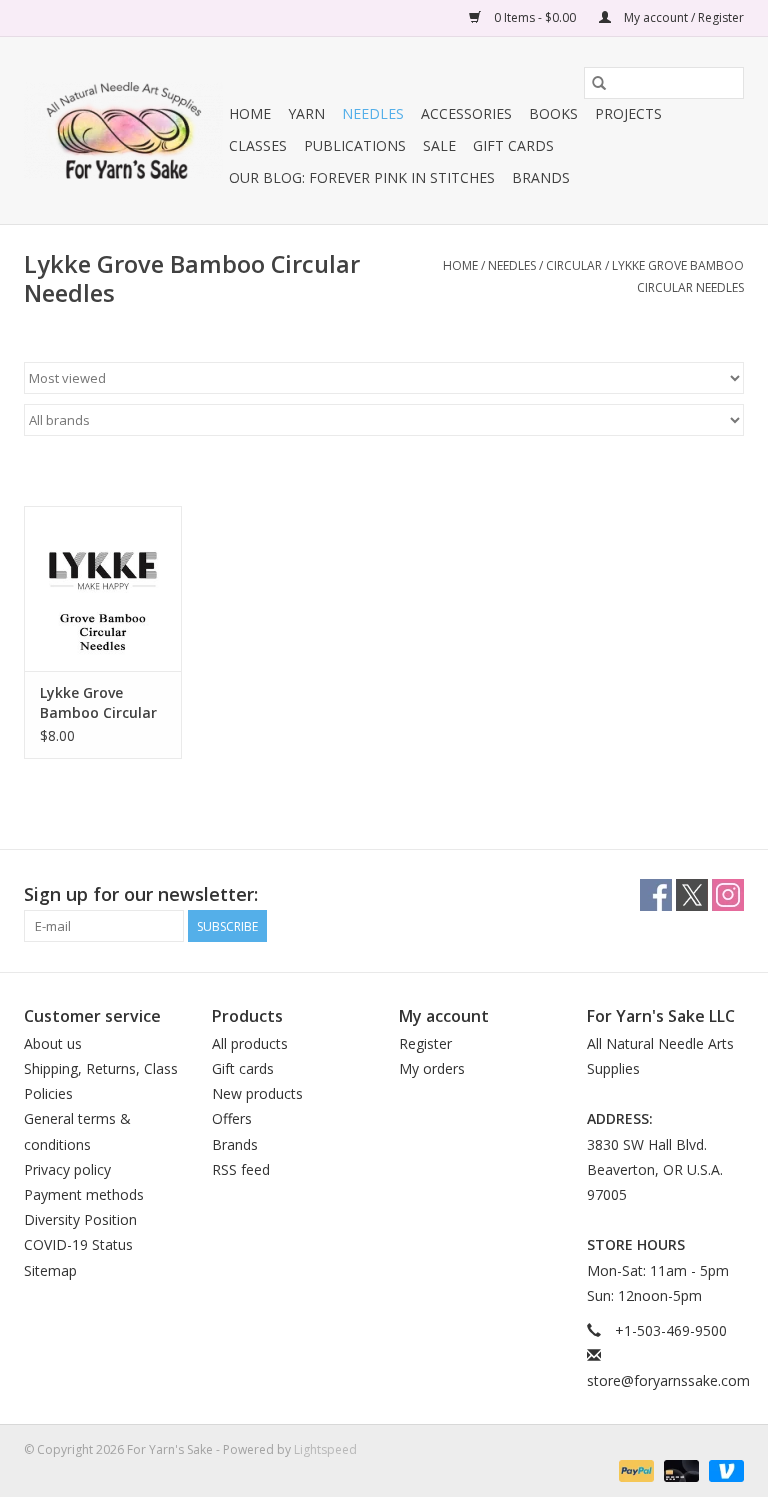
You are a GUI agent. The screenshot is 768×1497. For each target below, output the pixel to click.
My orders (432, 1068)
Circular (574, 265)
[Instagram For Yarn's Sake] (728, 895)
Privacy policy (67, 1169)
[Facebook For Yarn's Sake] (656, 895)
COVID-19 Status (78, 1244)
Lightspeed (325, 1449)
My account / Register (682, 17)
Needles (373, 113)
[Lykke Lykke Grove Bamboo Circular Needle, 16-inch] (103, 588)
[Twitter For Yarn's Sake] (692, 895)
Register (425, 1043)
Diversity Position (80, 1219)
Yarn (306, 113)
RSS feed (241, 1169)
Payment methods (84, 1194)
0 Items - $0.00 (535, 17)
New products (257, 1093)
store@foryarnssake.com (668, 1380)
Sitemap (50, 1270)
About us (53, 1043)
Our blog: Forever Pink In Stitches (362, 177)
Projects (628, 113)
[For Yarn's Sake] (123, 130)
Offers (232, 1118)
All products (250, 1043)
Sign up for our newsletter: (141, 894)
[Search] (599, 83)
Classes (258, 145)
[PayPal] (634, 1469)
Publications (355, 145)
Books (553, 113)
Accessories (466, 113)
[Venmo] (723, 1469)
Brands (541, 177)
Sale (439, 145)
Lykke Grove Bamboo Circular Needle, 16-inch (98, 703)
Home (250, 113)
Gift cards (513, 145)
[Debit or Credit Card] (679, 1469)
